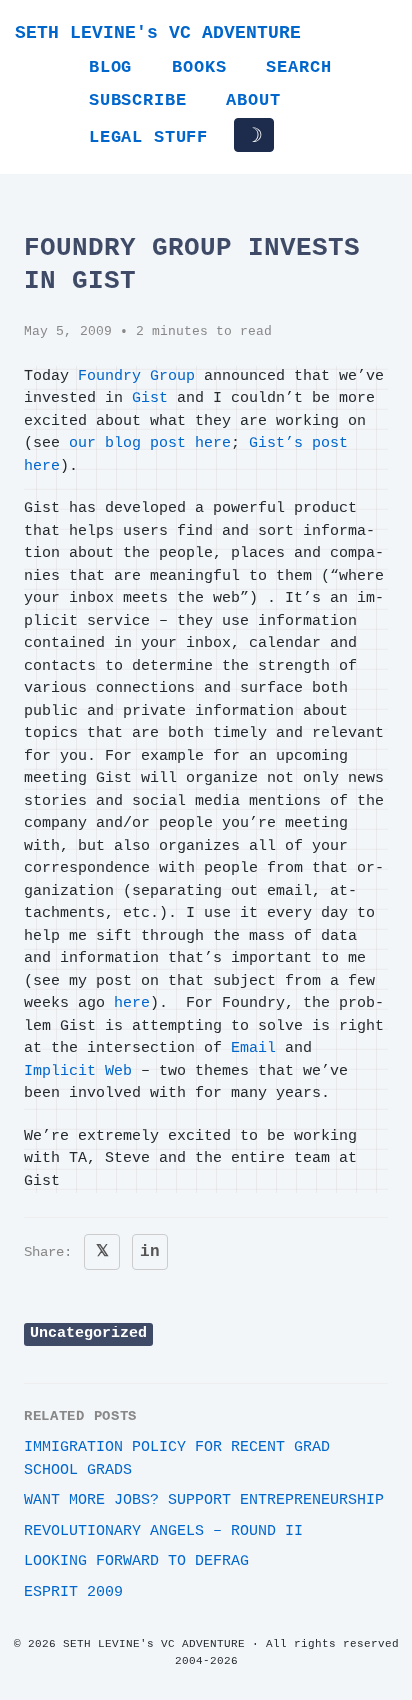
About (253, 100)
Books (199, 67)
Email (253, 1048)
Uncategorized (88, 1333)
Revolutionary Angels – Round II (163, 1531)
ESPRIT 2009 (73, 1592)
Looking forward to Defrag (136, 1561)
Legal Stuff (148, 137)
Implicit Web (78, 1071)
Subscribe (137, 100)
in (150, 1252)
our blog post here (150, 443)
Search (298, 67)
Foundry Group (136, 376)
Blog (110, 67)
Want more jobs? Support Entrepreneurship (204, 1500)
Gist (150, 398)
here (132, 1003)
